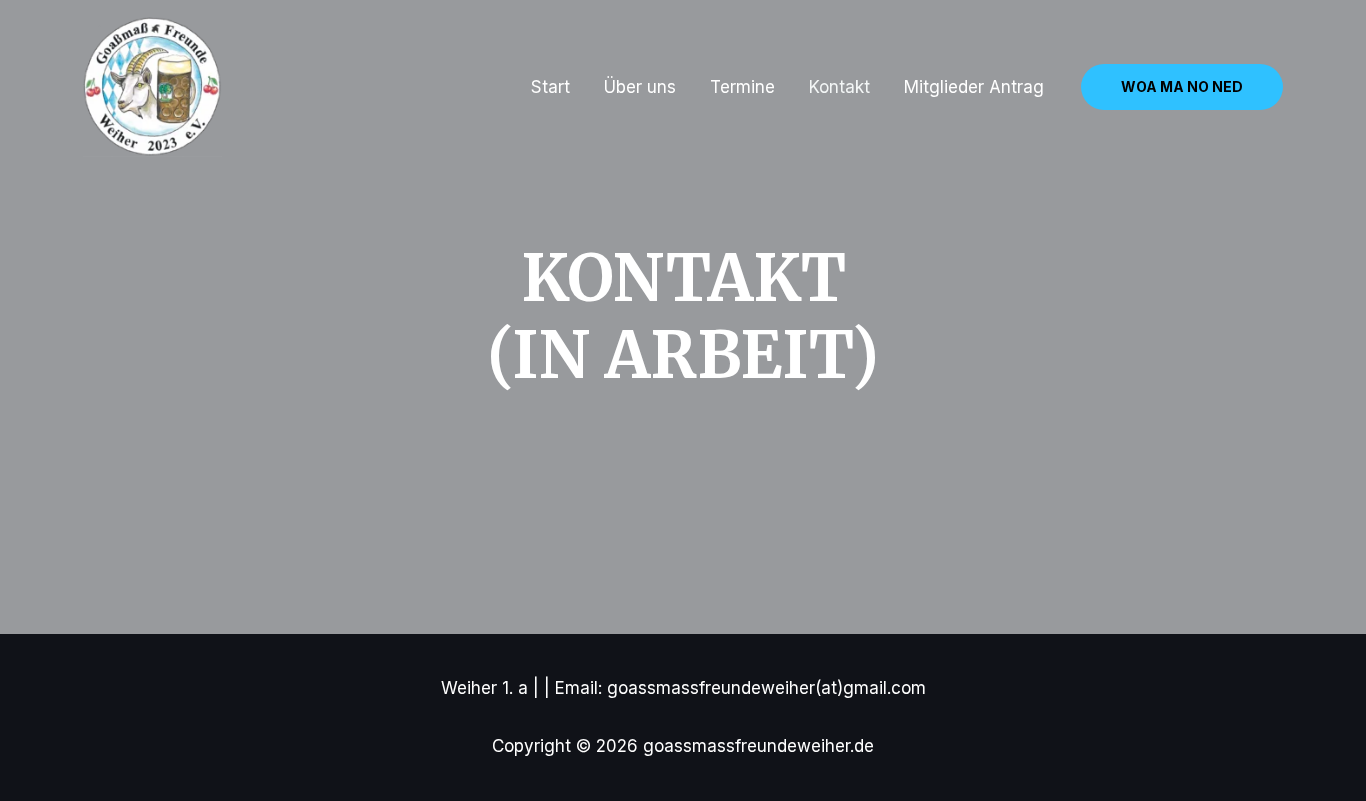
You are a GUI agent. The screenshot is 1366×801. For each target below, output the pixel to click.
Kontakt (839, 87)
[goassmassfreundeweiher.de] (152, 86)
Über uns (640, 87)
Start (550, 87)
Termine (742, 87)
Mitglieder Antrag (974, 87)
